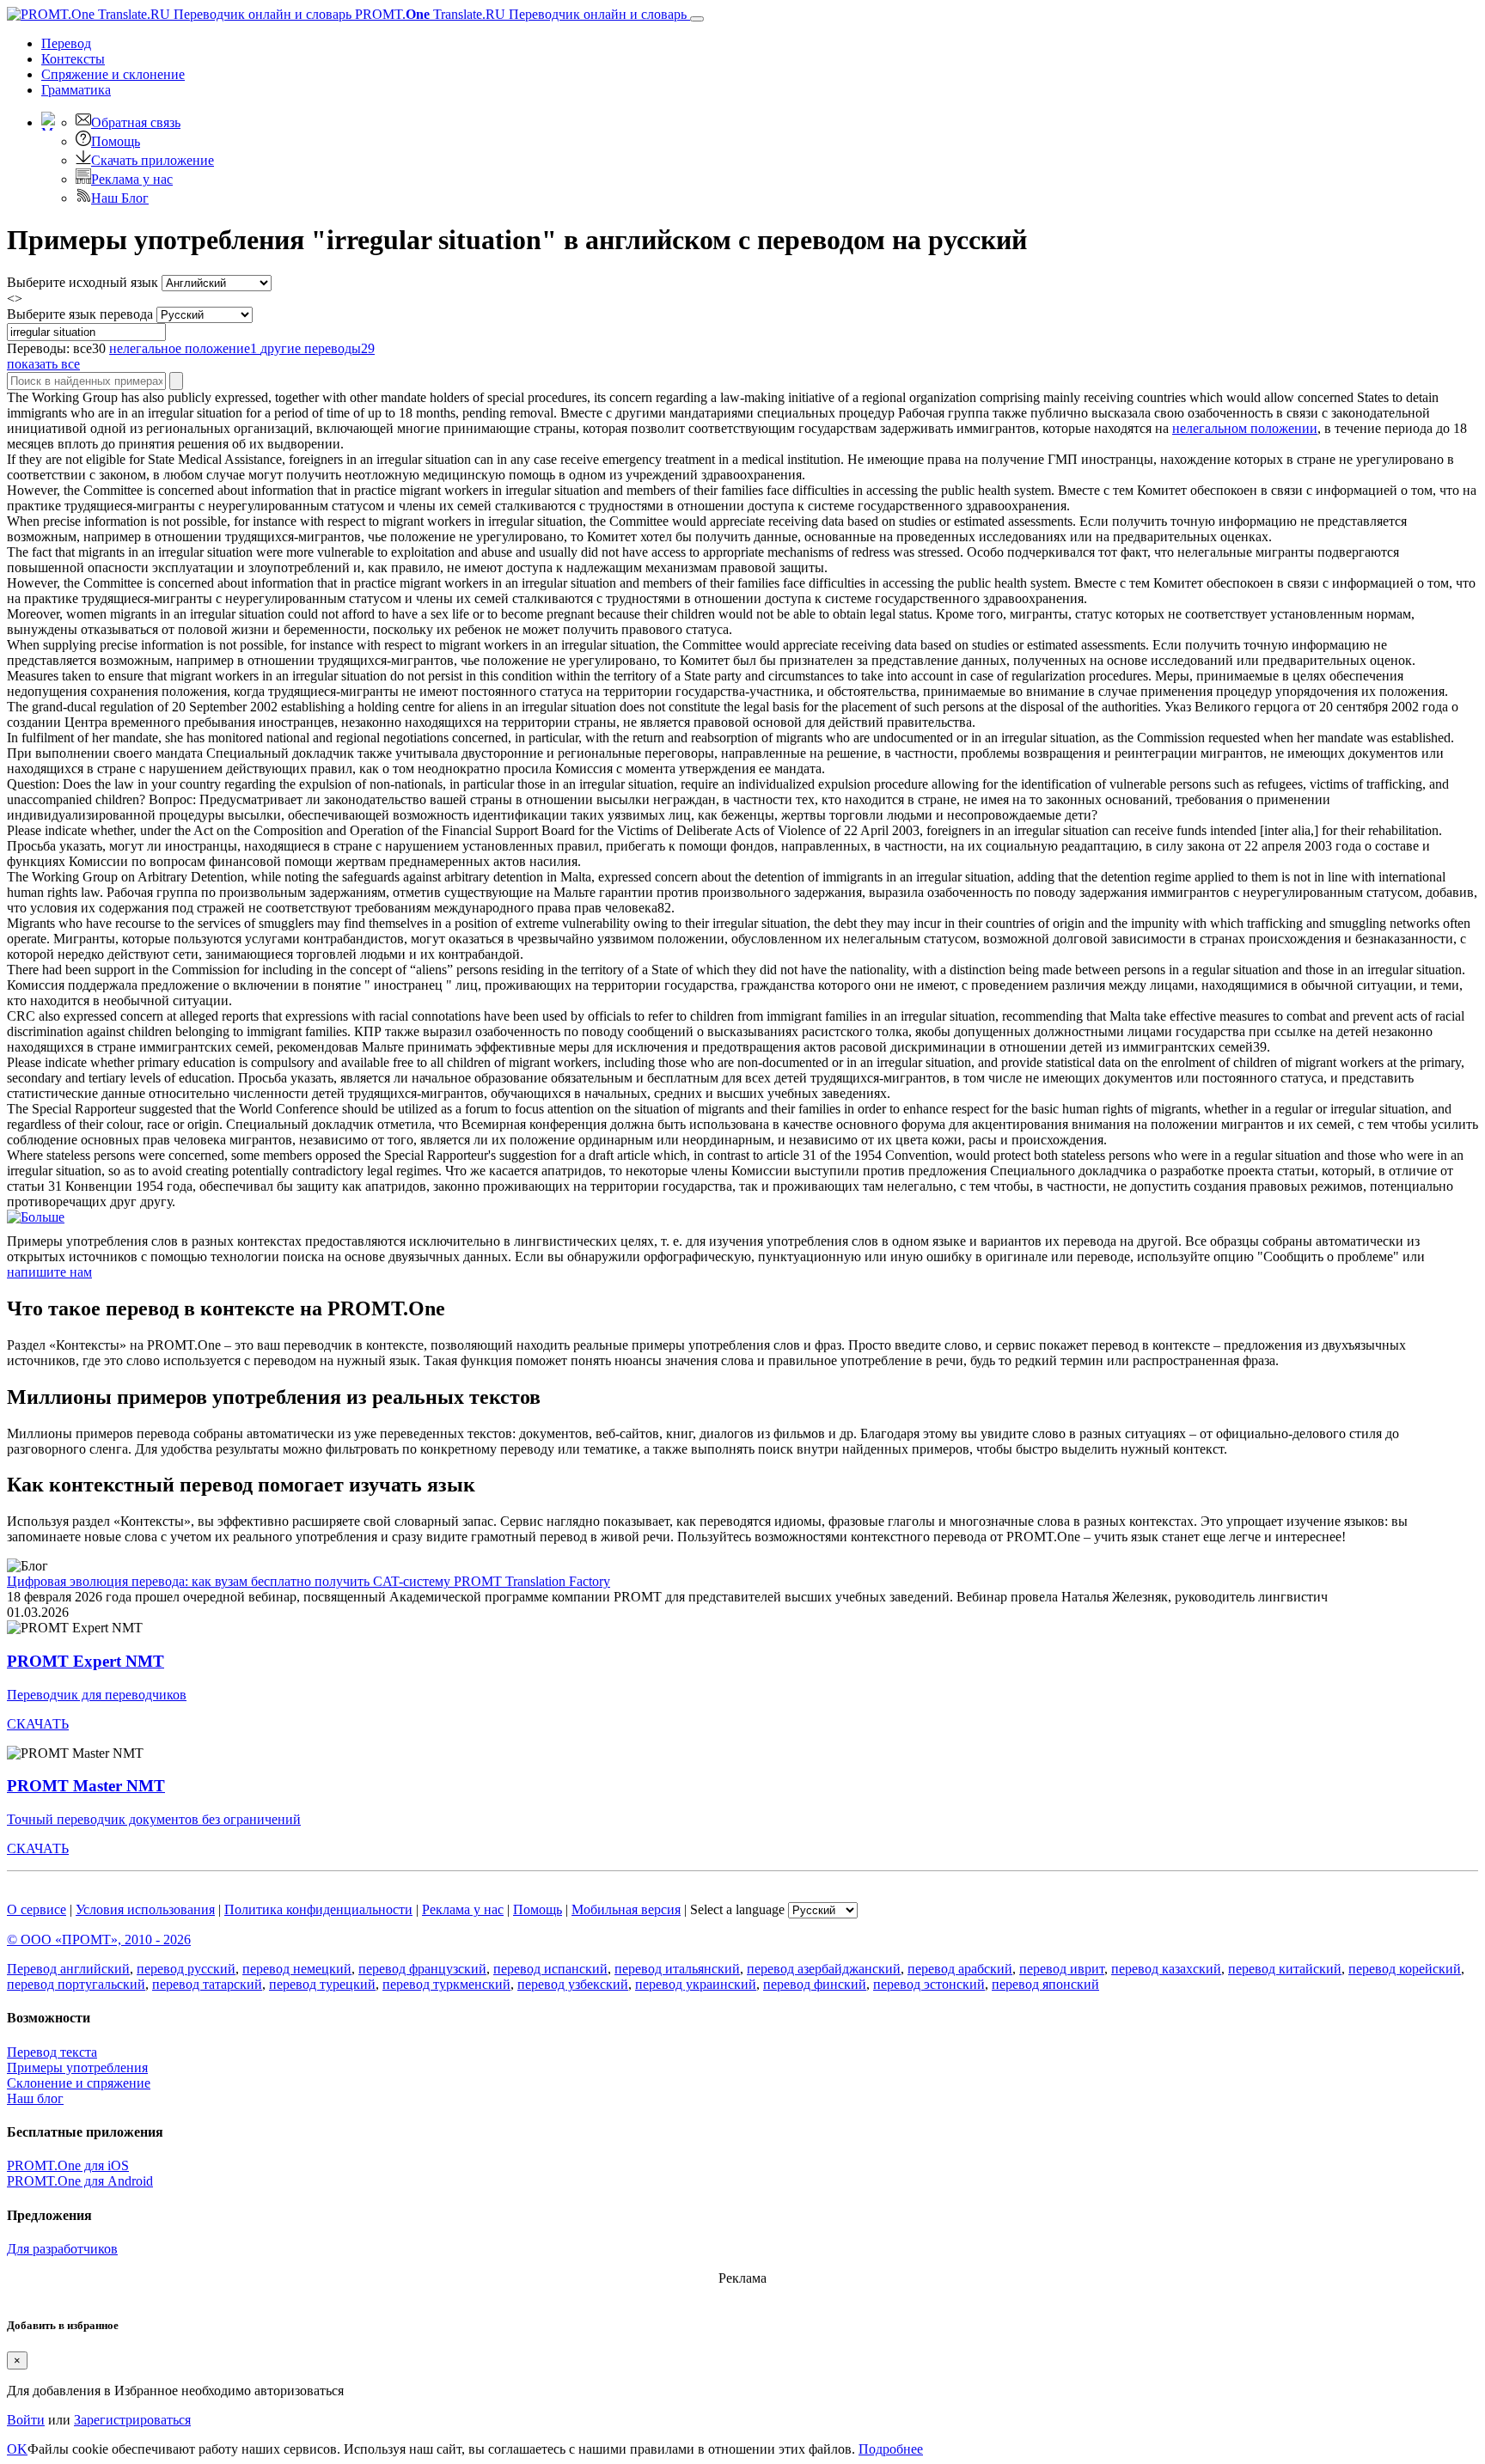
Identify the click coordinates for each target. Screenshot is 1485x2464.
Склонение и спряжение (79, 2083)
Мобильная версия (626, 1909)
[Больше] (36, 1217)
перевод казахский (1166, 1969)
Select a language (737, 1909)
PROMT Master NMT (86, 1786)
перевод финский (815, 1984)
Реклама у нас (132, 179)
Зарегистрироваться (132, 2420)
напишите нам (49, 1272)
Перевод (66, 43)
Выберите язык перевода (80, 314)
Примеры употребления (77, 2068)
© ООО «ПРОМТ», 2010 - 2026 (99, 1939)
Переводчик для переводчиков (97, 1695)
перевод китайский (1285, 1969)
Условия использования (145, 1909)
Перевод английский (68, 1969)
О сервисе (37, 1909)
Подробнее (891, 2449)
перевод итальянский (677, 1969)
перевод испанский (550, 1969)
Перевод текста (52, 2052)
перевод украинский (696, 1984)
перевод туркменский (446, 1984)
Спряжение (113, 74)
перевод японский (1045, 1984)
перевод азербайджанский (824, 1969)
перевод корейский (1405, 1969)
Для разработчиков (62, 2249)
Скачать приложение (153, 160)
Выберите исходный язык (82, 282)
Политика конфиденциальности (318, 1909)
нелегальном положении (1245, 428)
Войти (26, 2420)
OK (17, 2449)
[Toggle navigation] (697, 19)
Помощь (116, 141)
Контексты (73, 59)
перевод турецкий (322, 1984)
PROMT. (519, 14)
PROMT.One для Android (80, 2181)
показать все (43, 364)
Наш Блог (120, 198)
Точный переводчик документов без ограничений (154, 1819)
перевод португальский (76, 1984)
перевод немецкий (297, 1969)
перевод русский (186, 1969)
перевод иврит (1062, 1969)
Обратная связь (136, 122)
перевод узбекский (573, 1984)
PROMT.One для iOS (68, 2165)
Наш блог (35, 2098)
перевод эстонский (929, 1984)
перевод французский (422, 1969)
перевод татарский (207, 1984)
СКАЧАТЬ (38, 1724)
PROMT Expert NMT (86, 1661)
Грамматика (76, 90)
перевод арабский (960, 1969)
